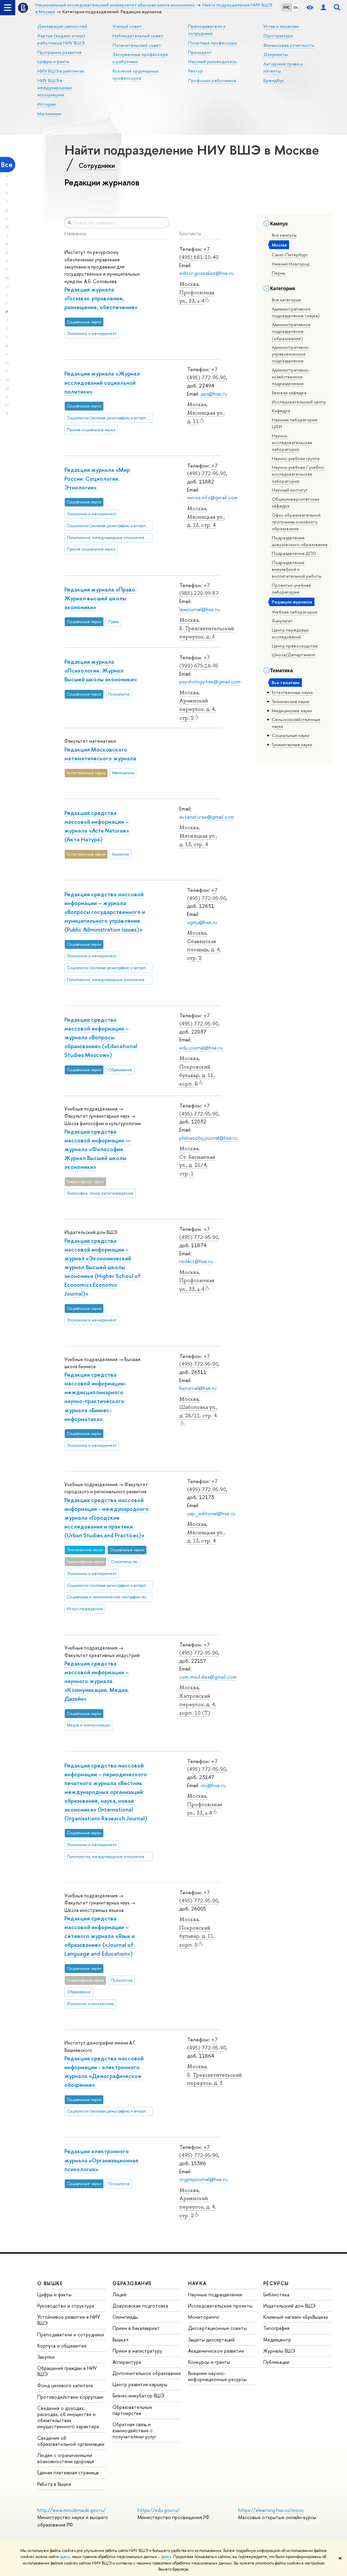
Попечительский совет (137, 45)
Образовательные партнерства (132, 2410)
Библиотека (276, 2294)
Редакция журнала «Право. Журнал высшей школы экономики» (100, 598)
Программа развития (59, 52)
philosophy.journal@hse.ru (208, 1138)
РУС (287, 7)
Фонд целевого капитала (65, 2385)
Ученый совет (127, 26)
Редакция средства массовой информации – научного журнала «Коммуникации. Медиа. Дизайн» (97, 1681)
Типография (276, 2328)
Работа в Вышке (54, 2484)
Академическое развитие (216, 2351)
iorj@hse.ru (213, 1785)
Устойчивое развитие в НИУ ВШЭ (69, 2320)
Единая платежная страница (68, 2472)
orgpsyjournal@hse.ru (203, 2179)
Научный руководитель (212, 61)
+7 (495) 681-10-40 (199, 253)
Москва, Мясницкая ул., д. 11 (206, 413)
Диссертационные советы (217, 2328)
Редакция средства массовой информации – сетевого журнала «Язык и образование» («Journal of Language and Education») (100, 1936)
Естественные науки (292, 692)
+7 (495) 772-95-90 (207, 373)
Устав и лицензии (281, 26)
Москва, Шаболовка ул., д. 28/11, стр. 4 (198, 1407)
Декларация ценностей (62, 26)
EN (296, 7)
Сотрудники (97, 165)
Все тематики (286, 682)
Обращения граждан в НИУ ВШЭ (67, 2371)
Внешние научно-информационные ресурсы (217, 2376)
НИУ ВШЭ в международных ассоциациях (55, 87)
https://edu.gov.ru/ (159, 2510)
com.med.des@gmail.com (208, 1677)
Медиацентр (277, 2340)
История (46, 104)
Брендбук (273, 80)
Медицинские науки (292, 711)
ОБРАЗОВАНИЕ (132, 2283)
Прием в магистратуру (137, 2351)
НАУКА (197, 2283)
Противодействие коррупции (70, 2397)
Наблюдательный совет (138, 36)
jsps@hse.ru (214, 394)
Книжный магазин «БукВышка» (296, 2317)
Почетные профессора (212, 43)
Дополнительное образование (147, 2373)
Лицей (119, 2294)
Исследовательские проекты (220, 2306)
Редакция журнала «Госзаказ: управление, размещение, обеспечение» (101, 298)
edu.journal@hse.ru (201, 1048)
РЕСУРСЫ (276, 2283)
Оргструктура (278, 36)
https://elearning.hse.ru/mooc (271, 2510)
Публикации (276, 2362)
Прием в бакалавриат (136, 2328)
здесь (65, 2557)
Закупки (46, 2357)
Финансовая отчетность (289, 45)
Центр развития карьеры (140, 2384)
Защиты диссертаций (211, 2340)
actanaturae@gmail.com (207, 817)
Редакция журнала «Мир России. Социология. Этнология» (97, 478)
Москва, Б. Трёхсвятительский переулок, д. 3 (207, 628)
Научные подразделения (215, 2294)
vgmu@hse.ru (202, 922)
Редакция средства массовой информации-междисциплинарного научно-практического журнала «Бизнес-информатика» (95, 1396)
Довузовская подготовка (140, 2306)
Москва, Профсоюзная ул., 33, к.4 (197, 293)
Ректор (196, 71)
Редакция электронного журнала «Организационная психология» (101, 2160)
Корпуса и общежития (62, 2346)
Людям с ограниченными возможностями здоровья (66, 2458)
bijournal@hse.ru (198, 1388)
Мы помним (49, 114)
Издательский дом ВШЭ (289, 2306)
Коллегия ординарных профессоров (136, 74)
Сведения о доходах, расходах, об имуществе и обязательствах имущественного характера (68, 2417)
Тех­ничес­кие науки (291, 701)
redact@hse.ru (196, 1261)
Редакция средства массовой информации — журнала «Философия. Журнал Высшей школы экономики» (98, 1149)
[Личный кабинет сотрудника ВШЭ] (323, 8)
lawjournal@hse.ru (199, 609)
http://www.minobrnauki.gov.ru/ (72, 2510)
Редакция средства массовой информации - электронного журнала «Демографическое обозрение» (104, 2071)
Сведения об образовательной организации (71, 2441)
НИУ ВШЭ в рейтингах (61, 71)
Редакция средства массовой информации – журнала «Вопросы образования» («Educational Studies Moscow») (101, 1037)
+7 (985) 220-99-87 (199, 589)
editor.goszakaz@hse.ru (207, 273)
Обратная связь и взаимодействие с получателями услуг (134, 2430)
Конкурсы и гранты (209, 2362)
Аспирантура (127, 2362)
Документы (275, 54)
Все (7, 165)
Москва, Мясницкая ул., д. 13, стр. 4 (206, 517)
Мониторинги (203, 2317)
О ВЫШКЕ (50, 2283)
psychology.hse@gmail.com (210, 682)
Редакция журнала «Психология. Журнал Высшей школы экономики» (101, 670)
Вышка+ (121, 2340)
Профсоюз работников (212, 80)
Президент (200, 52)
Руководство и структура (66, 2306)
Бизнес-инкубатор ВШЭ (138, 2395)
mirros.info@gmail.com (212, 497)
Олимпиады (125, 2317)
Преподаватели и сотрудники (71, 2334)
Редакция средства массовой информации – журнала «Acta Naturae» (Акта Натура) (97, 826)
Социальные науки (291, 735)
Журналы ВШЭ (279, 2351)
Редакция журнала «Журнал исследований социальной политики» (102, 382)
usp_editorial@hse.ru (211, 1513)
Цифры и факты (53, 61)
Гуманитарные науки (292, 744)
